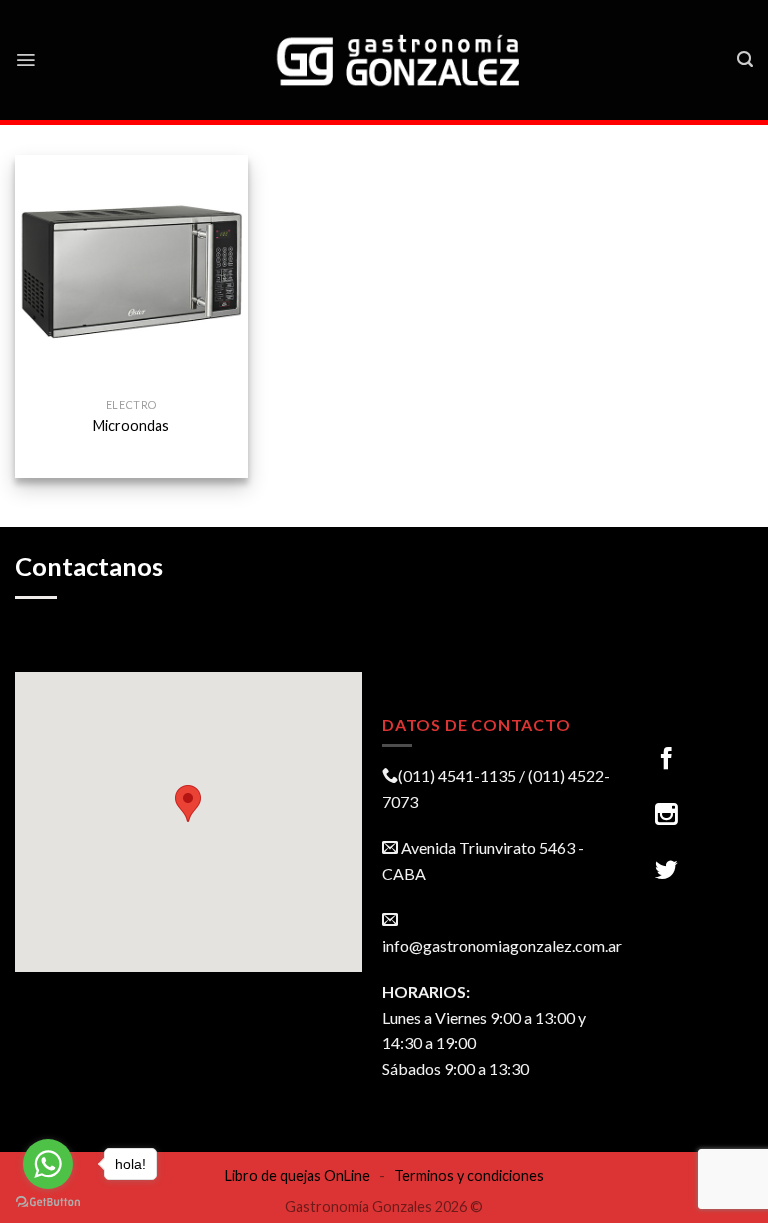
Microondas (131, 425)
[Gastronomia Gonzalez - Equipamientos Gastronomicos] (400, 60)
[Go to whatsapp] (48, 1164)
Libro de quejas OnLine (297, 1175)
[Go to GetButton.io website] (48, 1202)
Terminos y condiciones (469, 1175)
